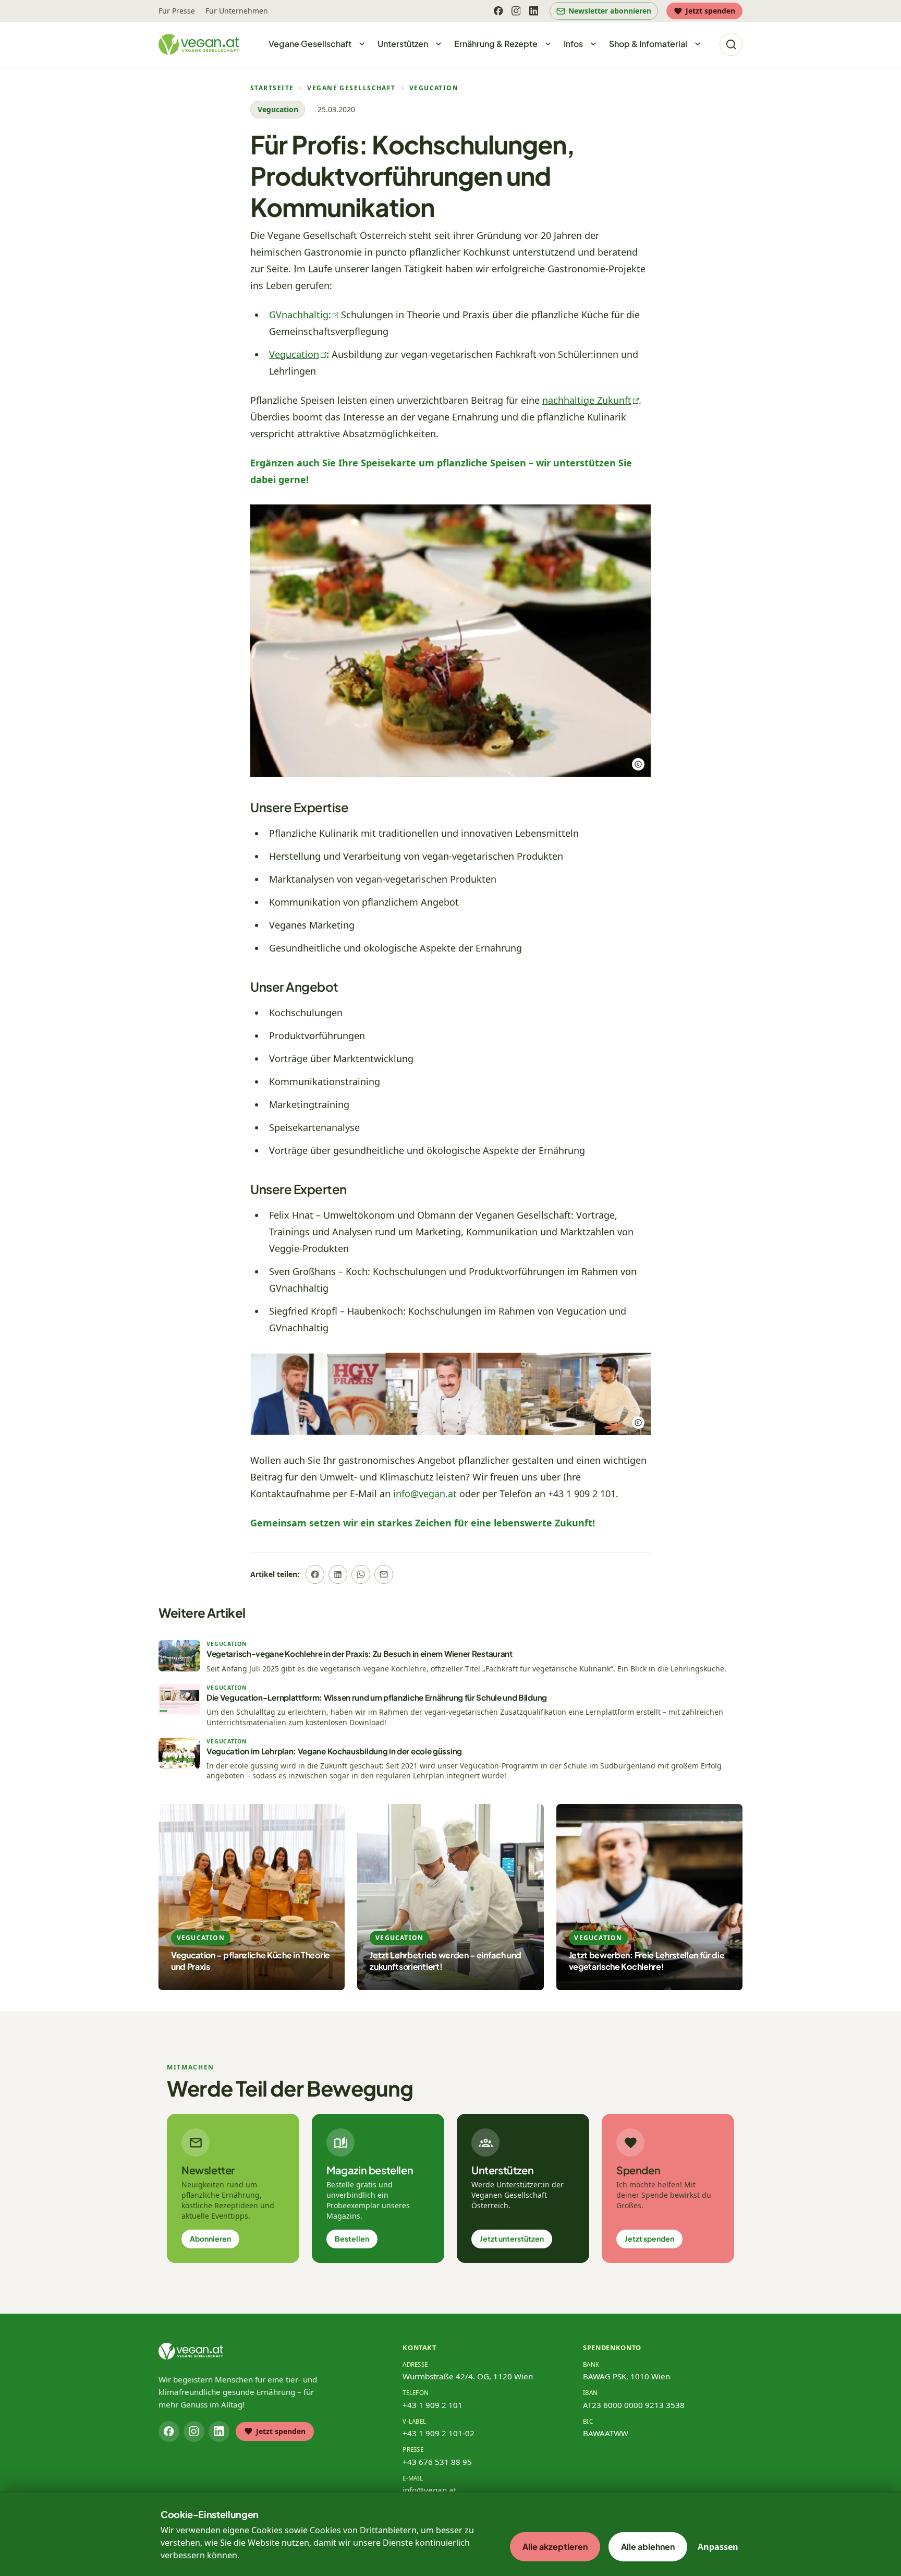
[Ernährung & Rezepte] (548, 44)
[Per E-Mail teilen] (384, 1574)
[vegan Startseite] (199, 44)
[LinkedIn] (533, 11)
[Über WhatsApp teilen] (361, 1574)
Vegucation (434, 88)
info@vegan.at (425, 1494)
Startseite (272, 88)
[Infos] (593, 44)
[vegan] (191, 2351)
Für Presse (177, 11)
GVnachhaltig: (300, 315)
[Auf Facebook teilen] (315, 1574)
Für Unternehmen (237, 11)
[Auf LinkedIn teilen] (338, 1574)
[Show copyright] (638, 764)
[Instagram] (516, 11)
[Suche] (731, 44)
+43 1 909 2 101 (433, 2405)
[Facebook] (498, 11)
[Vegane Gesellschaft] (362, 44)
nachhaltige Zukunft (587, 400)
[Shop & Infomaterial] (698, 44)
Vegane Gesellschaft (351, 88)
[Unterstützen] (439, 44)
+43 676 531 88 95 (437, 2462)
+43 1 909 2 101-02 (439, 2433)
